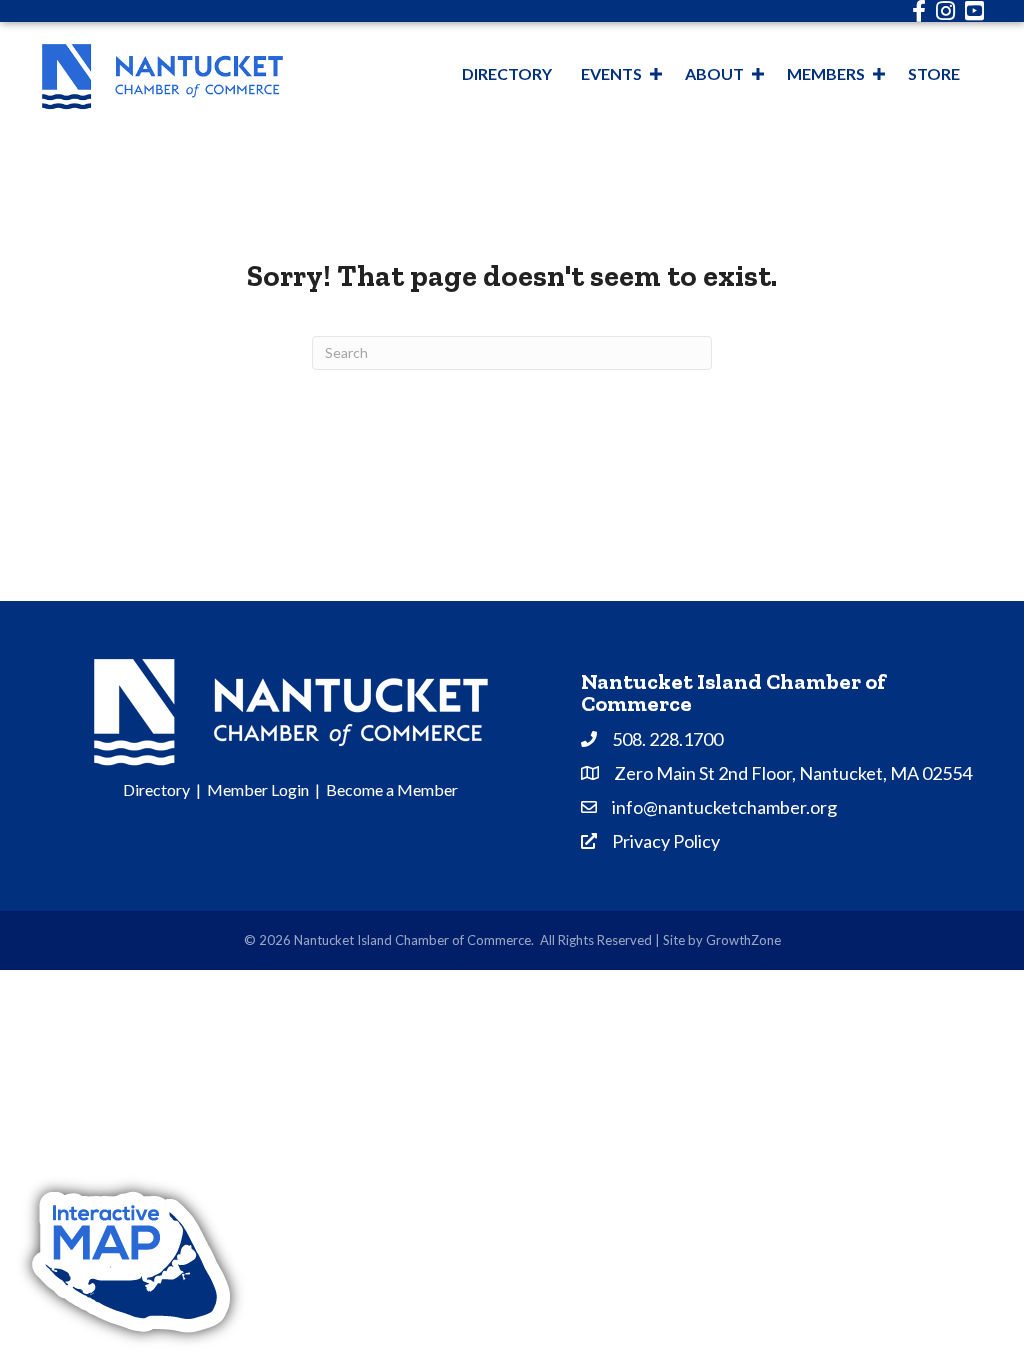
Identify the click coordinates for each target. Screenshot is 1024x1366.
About (714, 73)
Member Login (258, 789)
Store (934, 73)
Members (826, 73)
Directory (507, 73)
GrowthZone (743, 940)
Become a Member (392, 789)
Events (611, 73)
